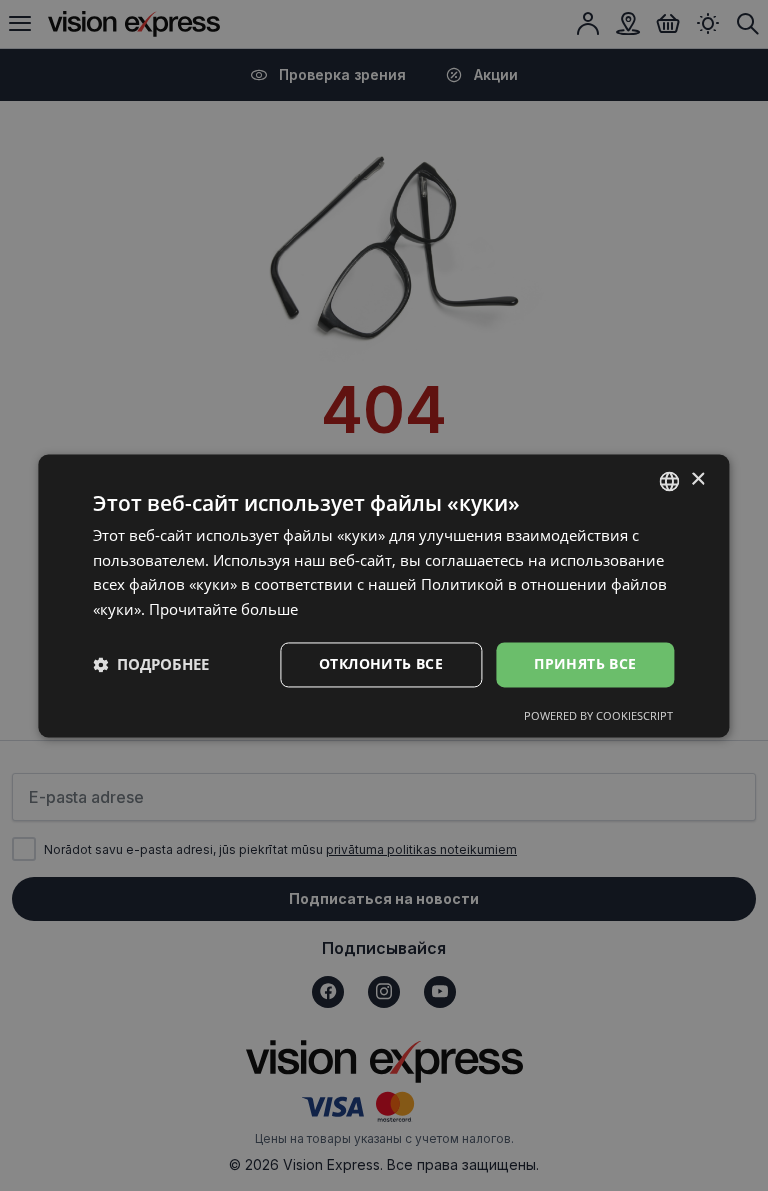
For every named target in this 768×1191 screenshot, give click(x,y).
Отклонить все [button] (381, 663)
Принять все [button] (585, 663)
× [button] (697, 479)
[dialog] (383, 595)
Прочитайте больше (223, 610)
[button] (151, 665)
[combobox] (670, 481)
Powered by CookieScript (598, 715)
